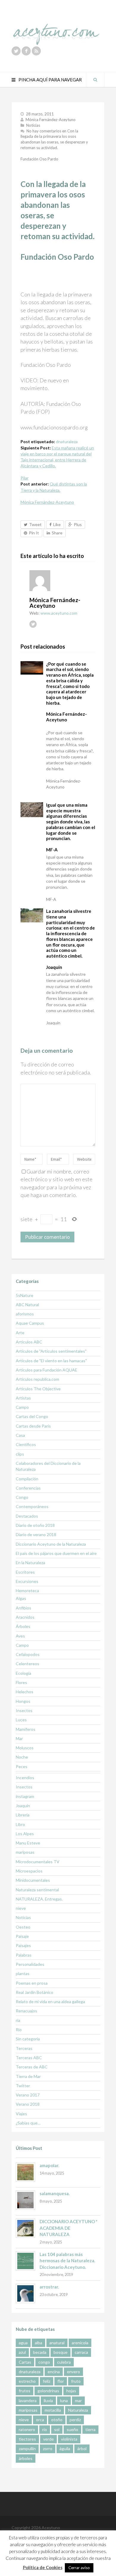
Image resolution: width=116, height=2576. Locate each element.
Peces (22, 1766)
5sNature (25, 1295)
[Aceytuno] (56, 28)
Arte (20, 1333)
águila (65, 2449)
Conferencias (28, 1488)
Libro (20, 1824)
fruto (76, 2381)
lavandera (28, 2400)
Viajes (21, 2114)
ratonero (27, 2429)
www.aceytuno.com (59, 613)
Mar (19, 1738)
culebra (64, 2362)
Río (19, 2030)
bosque (61, 2352)
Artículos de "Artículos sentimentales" (51, 1351)
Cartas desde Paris (33, 1426)
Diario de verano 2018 (36, 1534)
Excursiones (27, 1581)
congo (44, 2362)
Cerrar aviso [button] (79, 2568)
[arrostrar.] (25, 2293)
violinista (69, 2439)
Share (57, 533)
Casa (20, 1435)
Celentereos (28, 1664)
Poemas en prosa (32, 1983)
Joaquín (23, 1806)
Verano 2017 (28, 2095)
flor (61, 2381)
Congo (22, 1497)
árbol (82, 2449)
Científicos (26, 1444)
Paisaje (22, 1936)
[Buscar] (95, 80)
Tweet (35, 524)
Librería (23, 1815)
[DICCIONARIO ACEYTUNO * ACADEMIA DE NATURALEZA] (25, 2228)
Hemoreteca (27, 1591)
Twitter (23, 2086)
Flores (21, 1682)
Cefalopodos (28, 1654)
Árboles (23, 1626)
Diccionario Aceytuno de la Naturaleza (51, 1544)
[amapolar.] (25, 2172)
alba (39, 2343)
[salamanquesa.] (25, 2200)
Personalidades (30, 1964)
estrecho (27, 2381)
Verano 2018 (28, 2104)
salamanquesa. (55, 2193)
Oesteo (23, 1927)
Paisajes (23, 1945)
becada (40, 2352)
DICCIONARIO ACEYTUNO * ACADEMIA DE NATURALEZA (69, 2228)
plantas (23, 1973)
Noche (22, 1757)
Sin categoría (28, 2039)
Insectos (24, 1710)
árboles (26, 2458)
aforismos (25, 1314)
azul (22, 2352)
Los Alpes (25, 1834)
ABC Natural (27, 1305)
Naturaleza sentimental (37, 1890)
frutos (25, 2391)
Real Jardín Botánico (35, 1992)
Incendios (25, 1778)
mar (78, 2400)
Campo (22, 1407)
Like (57, 524)
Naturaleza (78, 2410)
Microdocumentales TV (38, 1862)
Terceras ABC (29, 2058)
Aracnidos (25, 1617)
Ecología (23, 1673)
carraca (81, 2352)
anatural (57, 2343)
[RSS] (36, 51)
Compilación (27, 1479)
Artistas (23, 1398)
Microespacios (29, 1871)
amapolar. (49, 2165)
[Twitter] (16, 51)
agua (23, 2343)
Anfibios (23, 1608)
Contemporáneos (32, 1506)
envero (73, 2372)
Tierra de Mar (28, 2076)
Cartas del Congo (32, 1416)
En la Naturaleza (30, 1563)
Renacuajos (26, 2011)
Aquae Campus (30, 1323)
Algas (21, 1598)
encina (54, 2372)
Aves (20, 1636)
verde (48, 2439)
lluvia (48, 2400)
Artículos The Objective (38, 1389)
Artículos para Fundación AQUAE (47, 1370)
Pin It (34, 533)
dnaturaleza (67, 442)
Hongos (23, 1701)
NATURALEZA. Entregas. (39, 1899)
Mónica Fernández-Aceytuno (51, 120)
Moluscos (25, 1748)
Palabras (24, 1955)
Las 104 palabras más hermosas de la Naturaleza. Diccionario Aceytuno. (67, 2261)
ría (18, 2020)
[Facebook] (26, 51)
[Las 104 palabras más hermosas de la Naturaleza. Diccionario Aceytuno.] (25, 2261)
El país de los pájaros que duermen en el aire (56, 1553)
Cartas (25, 2362)
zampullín (27, 2449)
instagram (25, 1796)
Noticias (33, 125)
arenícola (80, 2343)
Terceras (24, 2048)
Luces (21, 1720)
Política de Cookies (43, 2567)
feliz (47, 2381)
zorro (48, 2449)
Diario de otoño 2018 (35, 1525)
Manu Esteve (28, 1843)
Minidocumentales (33, 1880)
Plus (78, 524)
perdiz (75, 2420)
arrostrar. (49, 2287)
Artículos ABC (29, 1342)
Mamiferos (26, 1729)
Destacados (27, 1516)
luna (64, 2400)
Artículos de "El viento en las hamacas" (51, 1361)
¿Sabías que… (28, 2123)
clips (20, 1454)
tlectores (27, 2439)
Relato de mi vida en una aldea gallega (50, 2001)
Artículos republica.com (37, 1379)
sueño (72, 2429)
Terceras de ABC (32, 2067)
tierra (90, 2429)
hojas (71, 2391)
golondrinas (48, 2391)
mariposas (25, 1852)
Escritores (25, 1572)
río (45, 2429)
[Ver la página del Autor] (62, 581)
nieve (21, 1908)
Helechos (25, 1692)
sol (57, 2429)
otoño (57, 2420)
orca (40, 2420)
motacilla (53, 2410)
